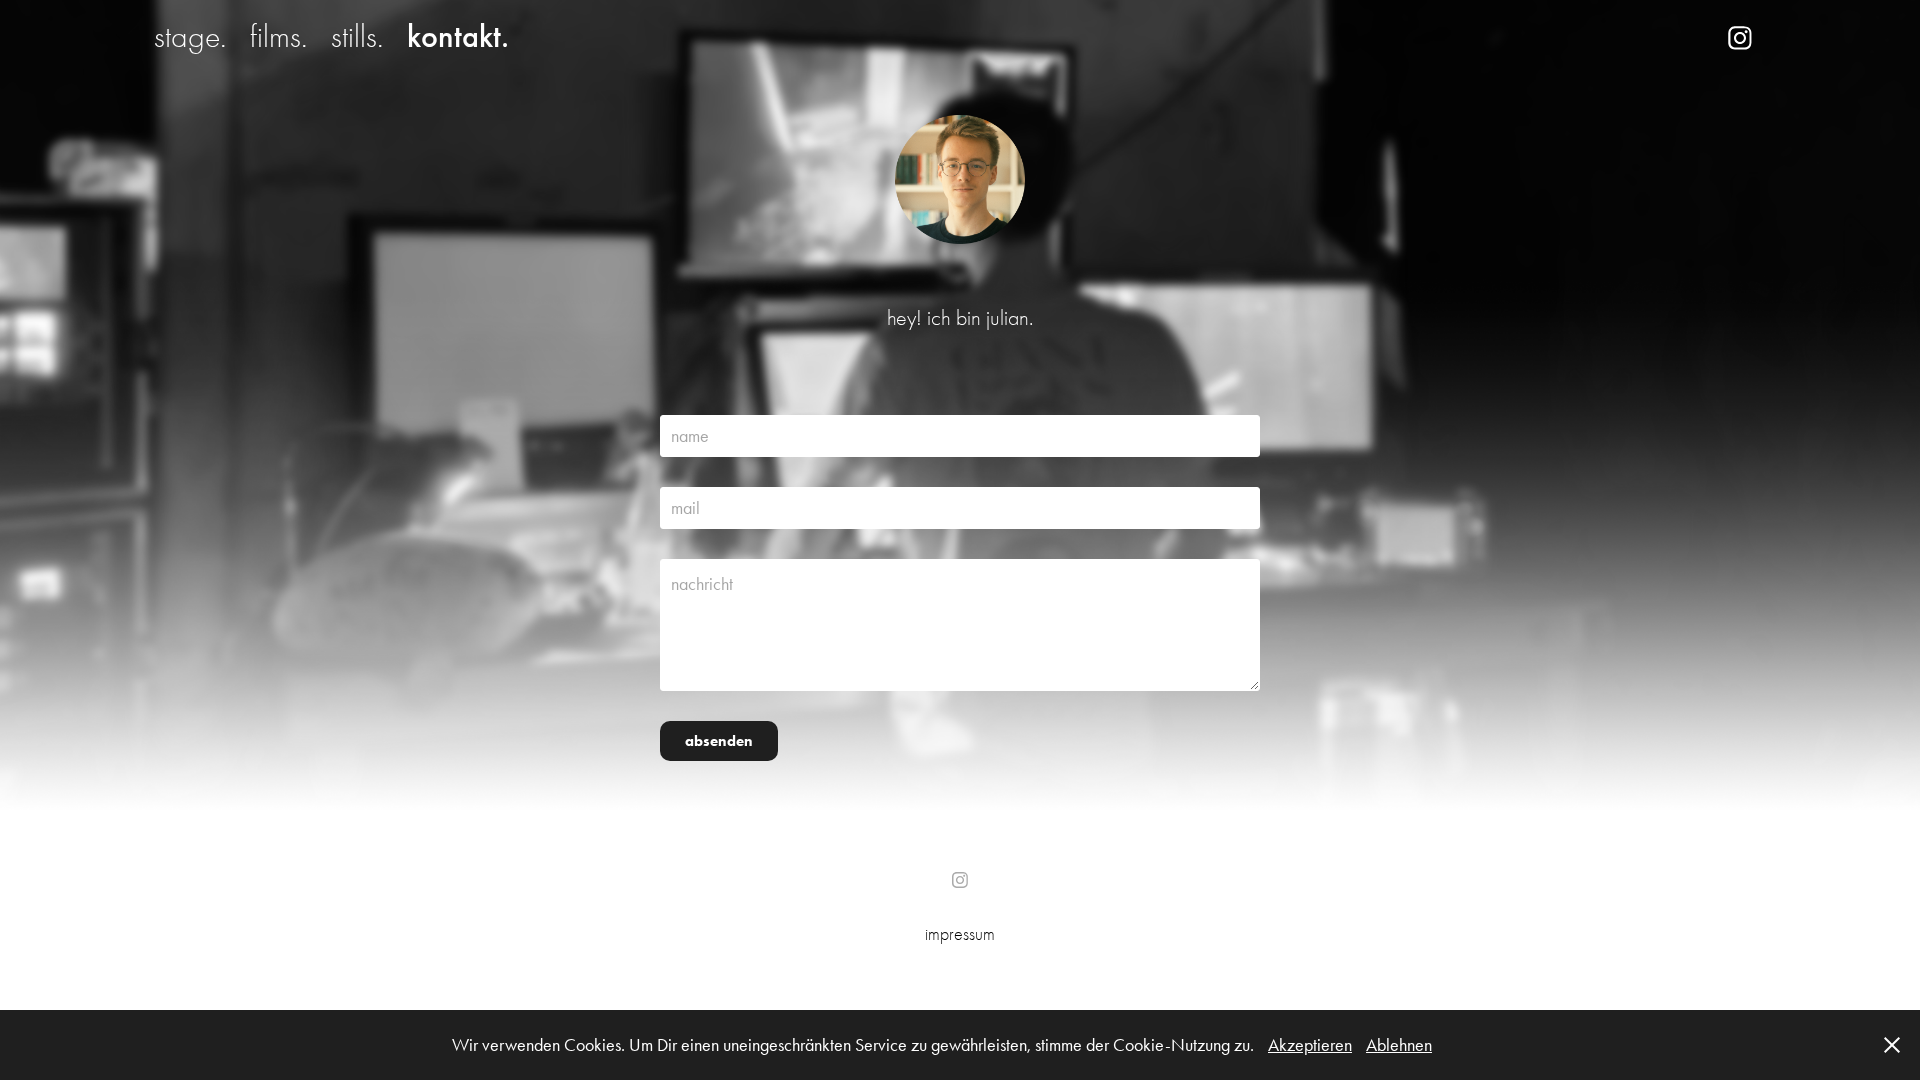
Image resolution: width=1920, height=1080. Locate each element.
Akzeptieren (1310, 1045)
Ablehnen (1399, 1045)
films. (278, 36)
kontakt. (458, 36)
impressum (960, 934)
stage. (190, 36)
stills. (357, 36)
